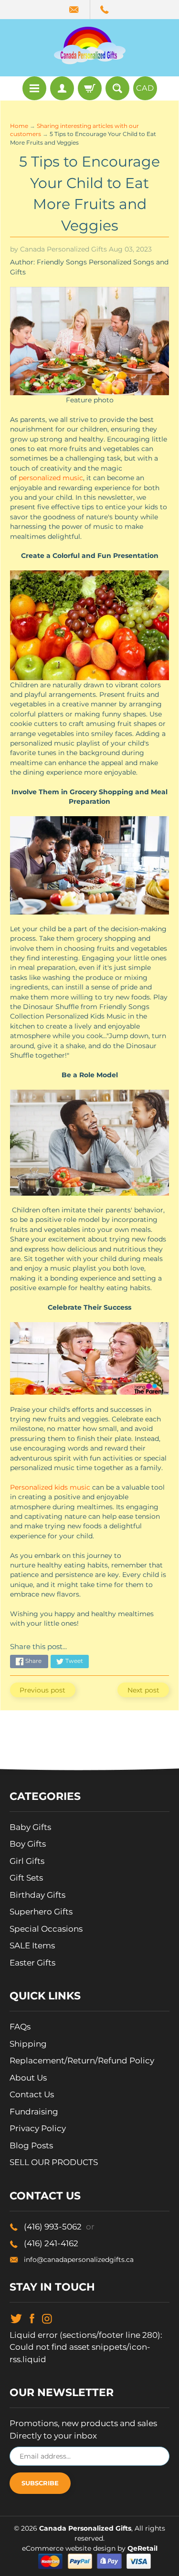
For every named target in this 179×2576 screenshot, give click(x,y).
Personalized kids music (50, 1487)
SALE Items (32, 1945)
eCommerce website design (70, 2548)
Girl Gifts (27, 1861)
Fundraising (34, 2112)
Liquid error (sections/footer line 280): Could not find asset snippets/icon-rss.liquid (86, 2347)
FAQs (20, 2027)
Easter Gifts (32, 1963)
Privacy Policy (38, 2128)
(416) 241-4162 (51, 2243)
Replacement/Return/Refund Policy (82, 2061)
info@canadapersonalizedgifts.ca (79, 2260)
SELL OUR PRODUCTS (54, 2162)
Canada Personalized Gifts (85, 2528)
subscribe (40, 2483)
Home (19, 126)
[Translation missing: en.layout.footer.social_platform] (16, 2318)
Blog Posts (31, 2145)
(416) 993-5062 (59, 2227)
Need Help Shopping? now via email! (75, 10)
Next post (143, 1690)
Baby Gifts (30, 1827)
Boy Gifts (28, 1844)
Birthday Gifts (37, 1895)
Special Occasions (46, 1929)
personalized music (51, 478)
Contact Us (32, 2094)
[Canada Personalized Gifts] (90, 45)
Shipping (28, 2044)
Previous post (42, 1690)
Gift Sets (26, 1878)
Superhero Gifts (41, 1912)
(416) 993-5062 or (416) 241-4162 (105, 10)
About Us (28, 2078)
